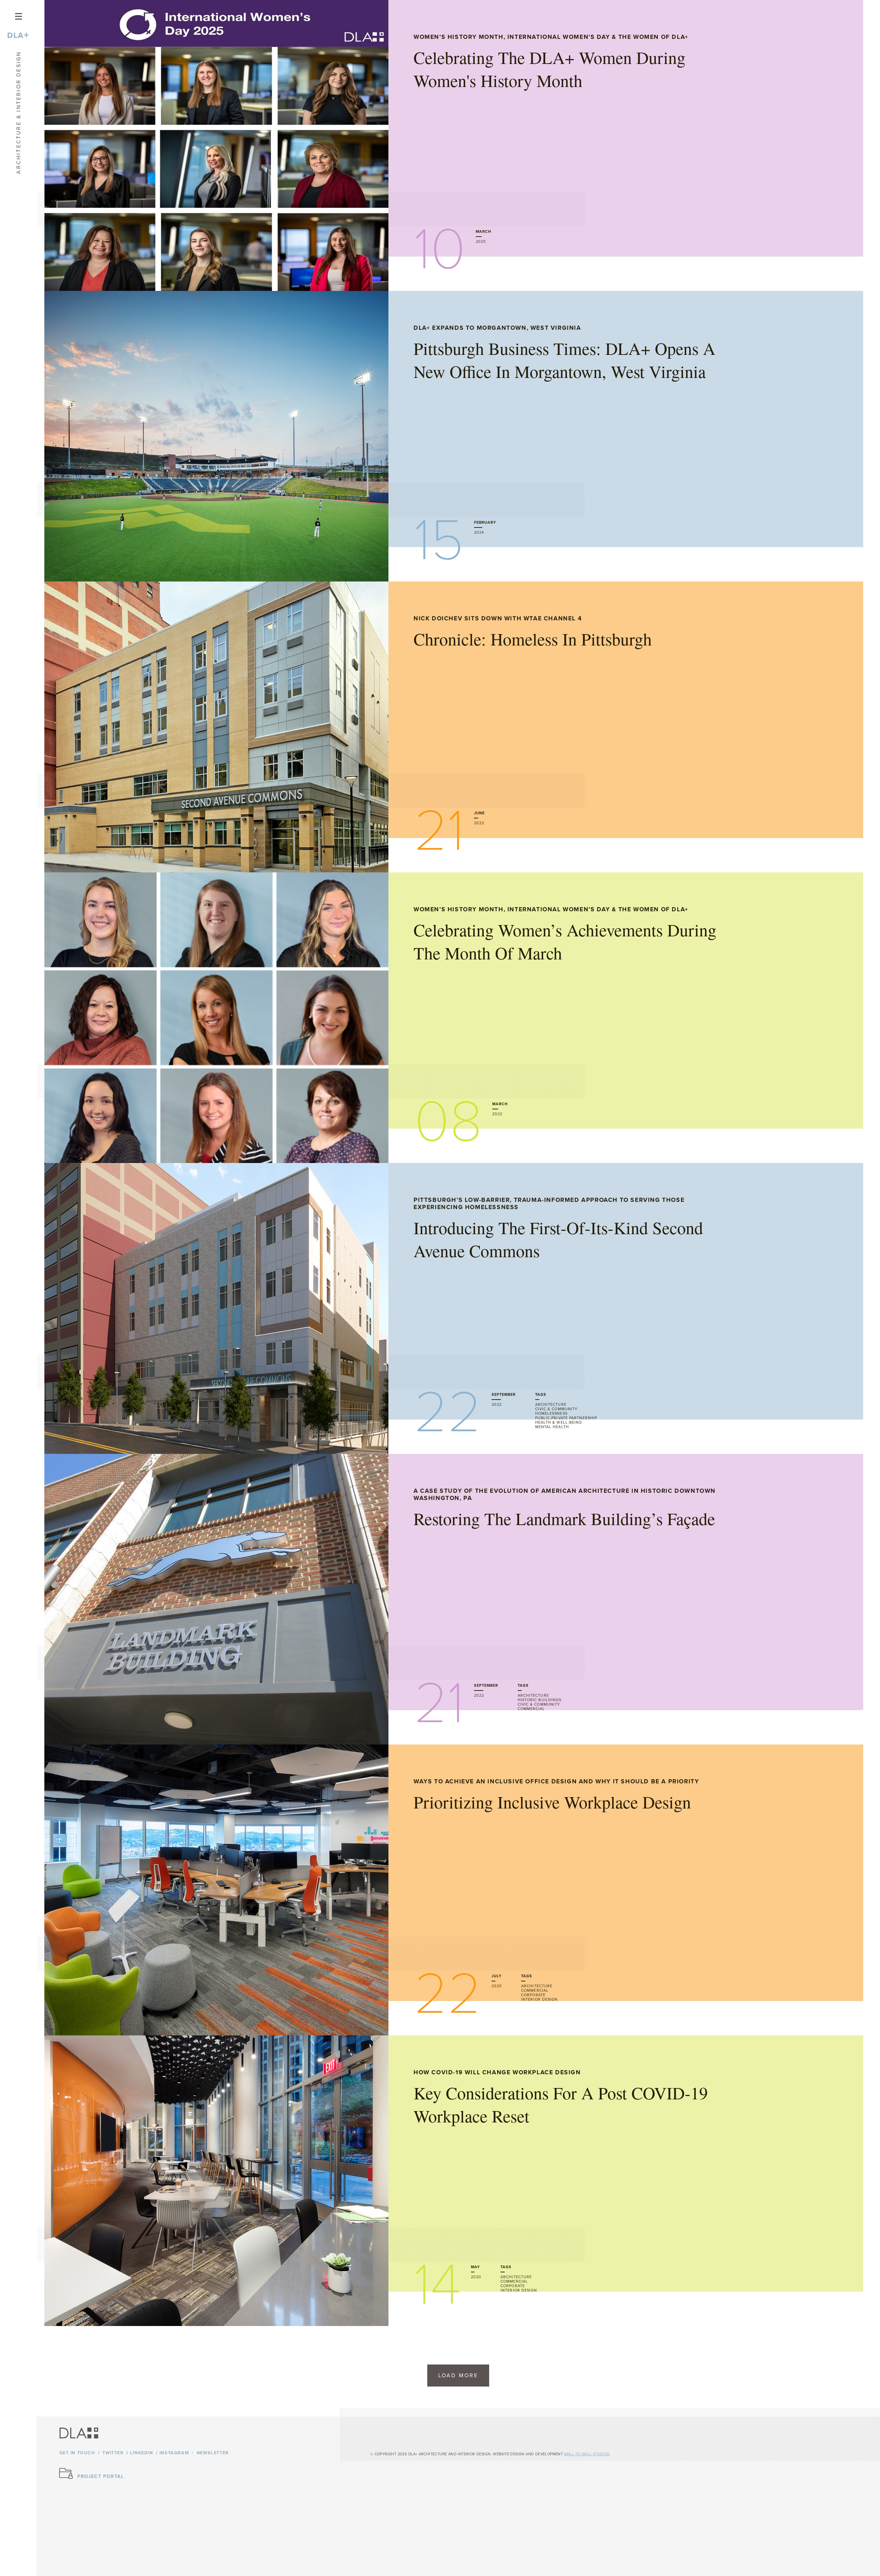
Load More (458, 2376)
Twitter (113, 2453)
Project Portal (101, 2476)
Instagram (174, 2453)
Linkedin (142, 2453)
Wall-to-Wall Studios (587, 2454)
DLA (18, 35)
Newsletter (213, 2453)
